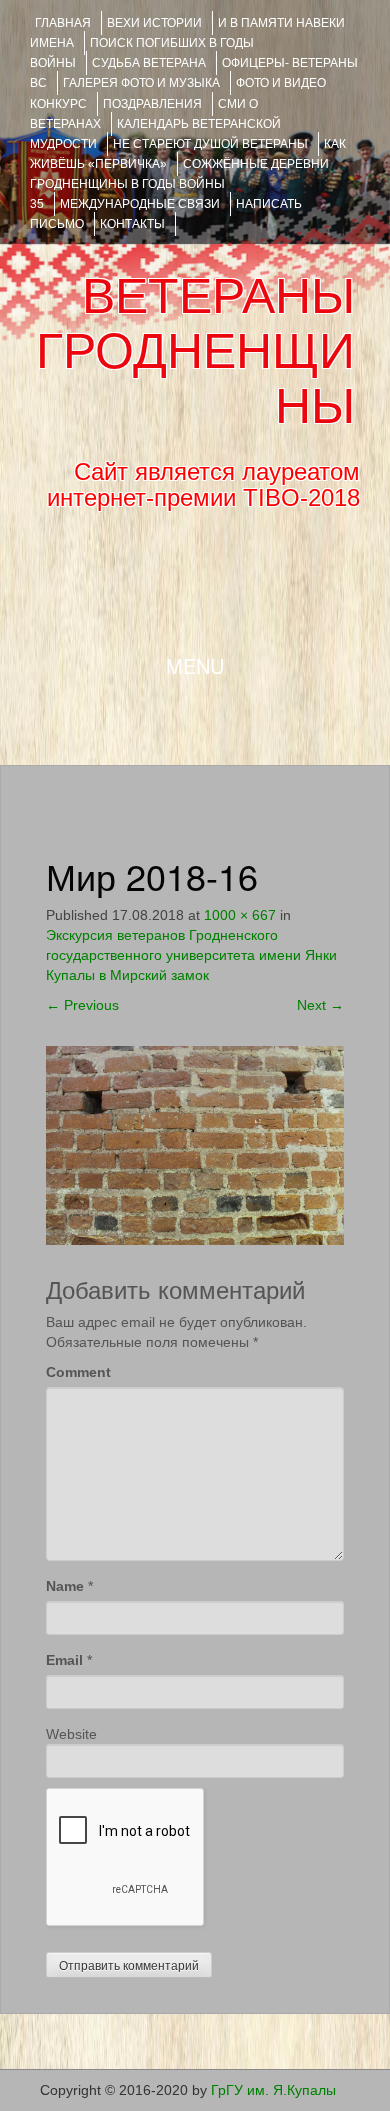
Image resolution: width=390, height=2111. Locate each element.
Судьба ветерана (149, 63)
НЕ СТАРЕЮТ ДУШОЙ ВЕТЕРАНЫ (210, 144)
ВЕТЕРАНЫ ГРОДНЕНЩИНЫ (195, 351)
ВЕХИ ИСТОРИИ (154, 23)
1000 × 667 (240, 915)
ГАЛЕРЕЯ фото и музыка (141, 83)
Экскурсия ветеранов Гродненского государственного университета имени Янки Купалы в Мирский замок (191, 955)
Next (320, 1005)
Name (65, 1586)
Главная (63, 23)
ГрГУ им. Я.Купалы (273, 2090)
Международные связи (140, 204)
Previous (82, 1005)
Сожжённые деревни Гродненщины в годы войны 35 (179, 184)
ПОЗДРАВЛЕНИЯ (152, 104)
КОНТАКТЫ (132, 224)
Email (64, 1660)
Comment (78, 1372)
